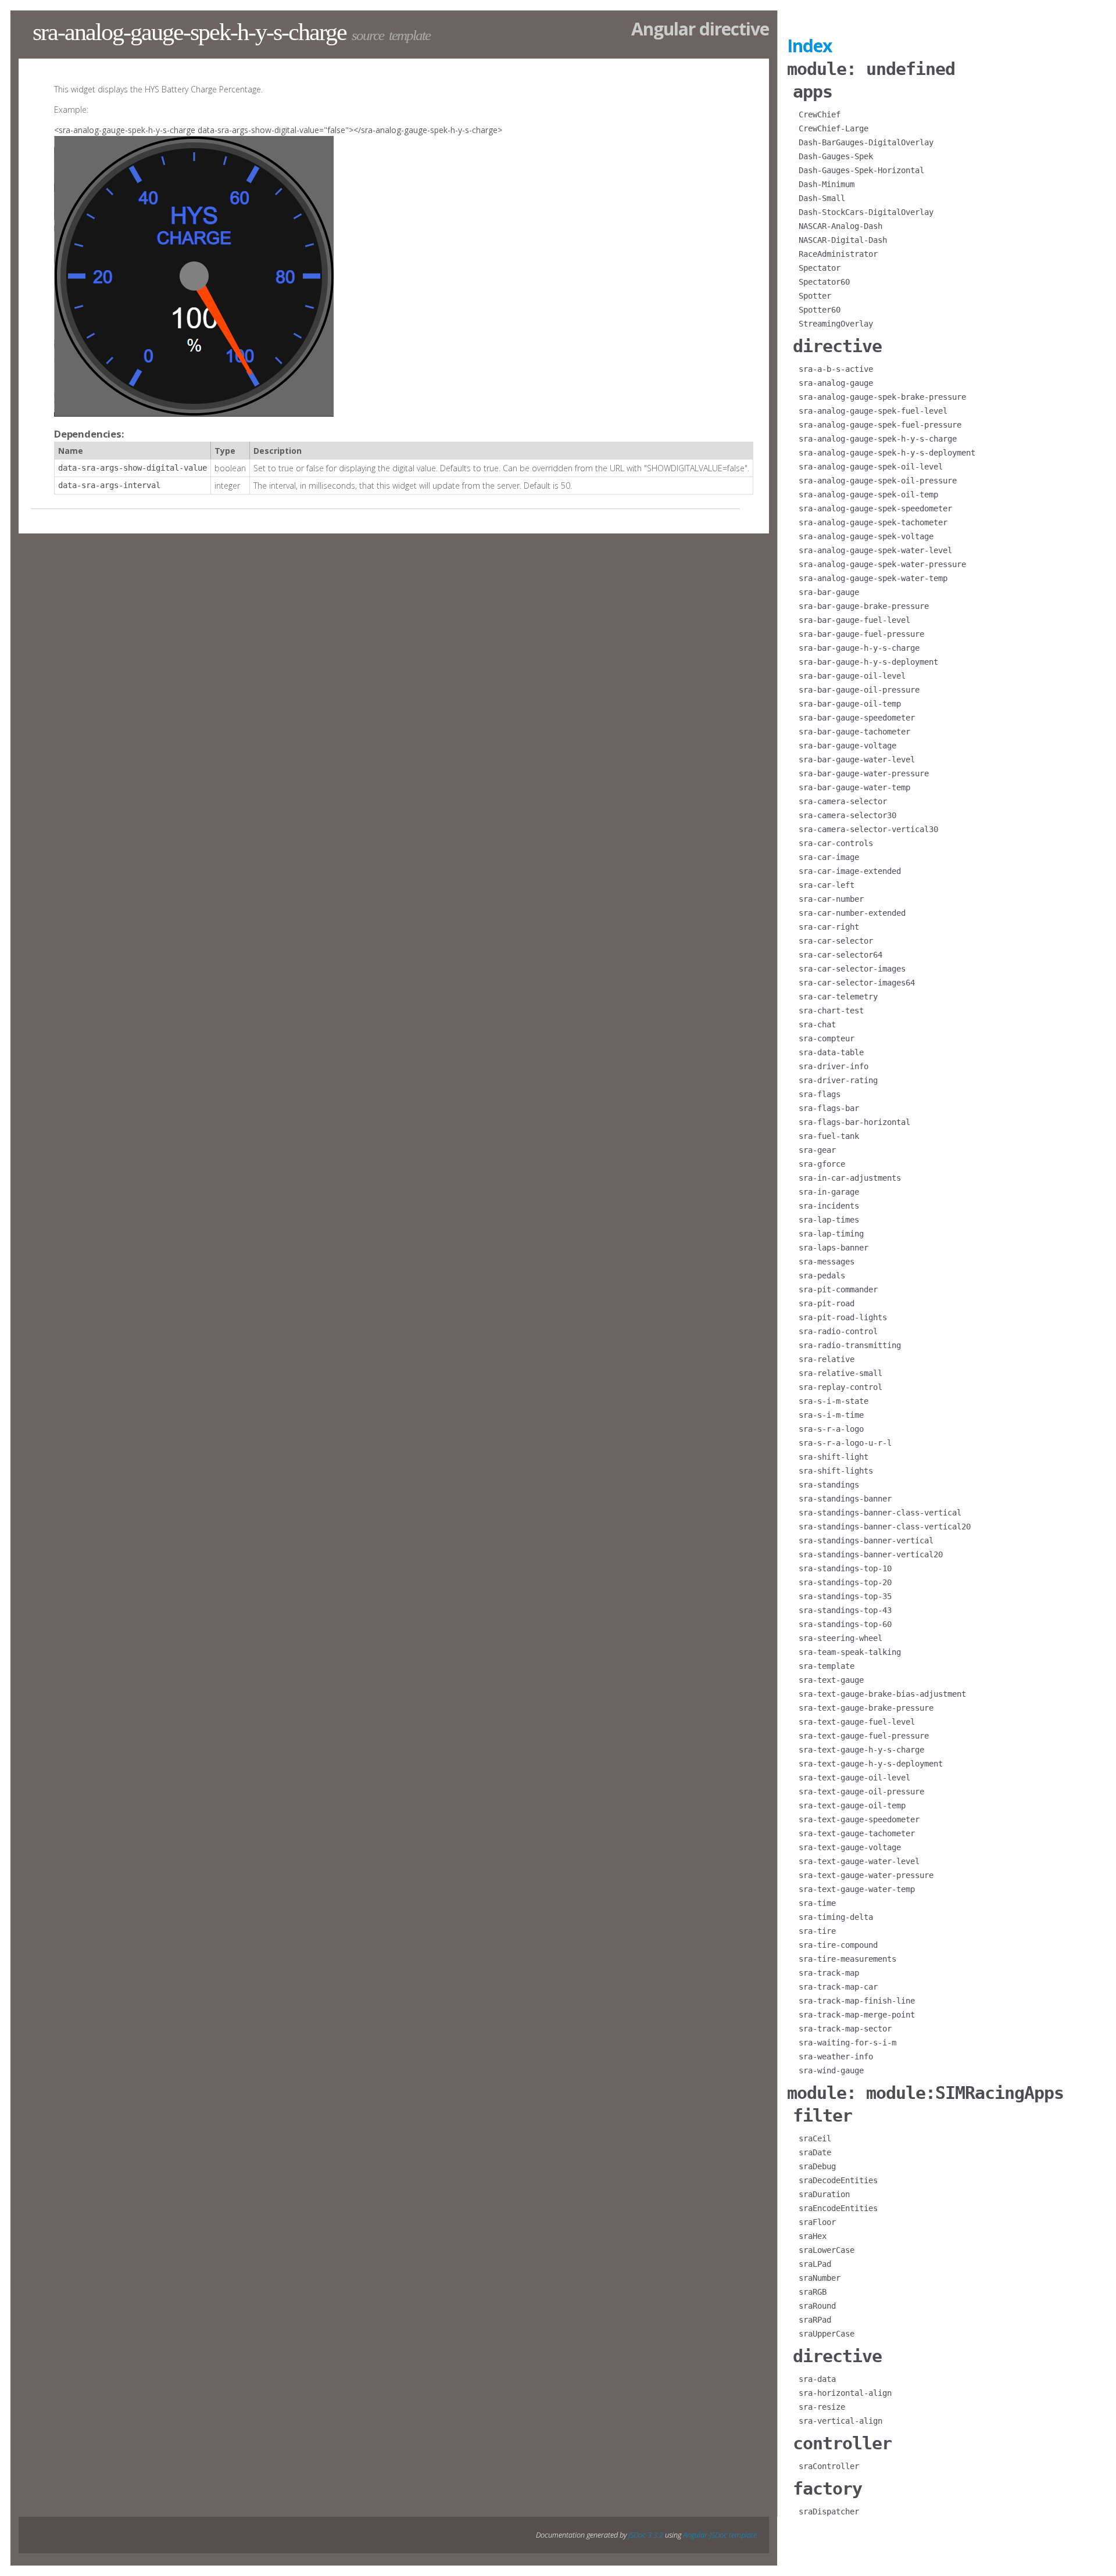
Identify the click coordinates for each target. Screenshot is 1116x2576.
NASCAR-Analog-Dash (840, 226)
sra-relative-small (840, 1373)
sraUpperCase (827, 2334)
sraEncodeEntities (838, 2208)
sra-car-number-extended (852, 913)
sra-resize (822, 2407)
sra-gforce (822, 1164)
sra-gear (817, 1150)
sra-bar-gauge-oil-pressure (859, 690)
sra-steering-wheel (840, 1638)
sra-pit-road (827, 1303)
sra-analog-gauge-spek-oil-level (871, 467)
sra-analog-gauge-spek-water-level (875, 550)
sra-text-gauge (831, 1680)
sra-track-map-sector (845, 2029)
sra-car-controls (836, 843)
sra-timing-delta (836, 1917)
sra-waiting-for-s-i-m (847, 2043)
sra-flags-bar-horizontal (854, 1122)
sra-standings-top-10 (845, 1568)
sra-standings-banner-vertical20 (871, 1554)
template (409, 35)
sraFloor (817, 2222)
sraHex (813, 2236)
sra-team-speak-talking (850, 1652)
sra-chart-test (831, 1011)
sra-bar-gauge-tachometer (854, 732)
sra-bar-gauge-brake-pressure (864, 606)
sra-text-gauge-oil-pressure (861, 1792)
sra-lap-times (829, 1220)
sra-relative (827, 1359)
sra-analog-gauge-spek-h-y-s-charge (878, 439)
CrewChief (820, 114)
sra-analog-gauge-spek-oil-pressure (878, 481)
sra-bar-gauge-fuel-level (854, 620)
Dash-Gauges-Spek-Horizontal (861, 170)
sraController (829, 2466)
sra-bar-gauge (829, 592)
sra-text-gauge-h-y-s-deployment (871, 1764)
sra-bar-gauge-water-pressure (864, 773)
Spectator (820, 268)
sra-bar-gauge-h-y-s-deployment (868, 662)
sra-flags (820, 1094)
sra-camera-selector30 (847, 815)
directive (837, 346)
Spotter (815, 296)
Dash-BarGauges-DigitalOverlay (866, 142)
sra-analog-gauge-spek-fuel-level (873, 411)
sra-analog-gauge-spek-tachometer (873, 522)
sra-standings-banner (845, 1499)
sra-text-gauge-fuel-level (857, 1722)
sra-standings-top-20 (845, 1582)
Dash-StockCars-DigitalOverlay (866, 212)
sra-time (817, 1903)
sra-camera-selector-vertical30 (868, 829)
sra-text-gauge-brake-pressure (866, 1708)
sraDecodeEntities (838, 2180)
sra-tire (817, 1931)
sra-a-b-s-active (836, 369)
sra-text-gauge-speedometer (859, 1819)
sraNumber (820, 2278)
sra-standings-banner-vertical (866, 1540)
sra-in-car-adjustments (850, 1178)
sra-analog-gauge (836, 383)
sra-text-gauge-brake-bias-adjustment (882, 1694)
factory (827, 2489)
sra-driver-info (834, 1066)
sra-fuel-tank (829, 1136)
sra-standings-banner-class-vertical (880, 1513)
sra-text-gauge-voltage (850, 1847)
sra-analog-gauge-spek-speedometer (875, 508)
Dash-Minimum (827, 184)
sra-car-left (827, 885)
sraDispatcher (829, 2511)
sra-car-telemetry (838, 997)
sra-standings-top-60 (845, 1624)
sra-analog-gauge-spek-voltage (866, 536)
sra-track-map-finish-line (857, 2001)
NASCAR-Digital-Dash (843, 240)
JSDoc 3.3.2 (646, 2535)
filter (822, 2115)
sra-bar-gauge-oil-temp (850, 704)
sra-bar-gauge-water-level (857, 759)
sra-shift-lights (836, 1471)
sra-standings (829, 1485)
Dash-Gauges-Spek (836, 156)
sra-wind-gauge (831, 2070)
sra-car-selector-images (852, 969)
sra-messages (827, 1262)
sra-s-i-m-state (834, 1401)
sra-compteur (827, 1038)
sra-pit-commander (838, 1289)
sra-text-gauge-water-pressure (866, 1875)
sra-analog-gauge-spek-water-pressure (882, 564)
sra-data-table (831, 1052)
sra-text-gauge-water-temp (857, 1889)
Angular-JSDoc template (720, 2535)
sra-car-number (831, 899)
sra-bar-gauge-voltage (847, 746)
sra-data (817, 2379)
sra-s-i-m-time (831, 1415)
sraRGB (813, 2292)
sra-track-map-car (838, 1987)
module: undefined (871, 69)
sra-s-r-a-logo (831, 1429)
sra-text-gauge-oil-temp (852, 1805)
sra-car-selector (836, 941)
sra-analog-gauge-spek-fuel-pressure (880, 425)
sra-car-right (829, 927)
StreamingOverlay (836, 324)
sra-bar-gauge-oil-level (852, 676)
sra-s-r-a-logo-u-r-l (845, 1443)
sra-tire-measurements (847, 1959)
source (368, 35)
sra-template (827, 1666)
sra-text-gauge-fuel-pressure (864, 1736)
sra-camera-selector (843, 801)
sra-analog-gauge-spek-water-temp (873, 578)
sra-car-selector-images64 (857, 983)
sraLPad (815, 2264)
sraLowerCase (827, 2250)
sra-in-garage (829, 1192)
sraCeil (815, 2138)
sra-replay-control (840, 1387)
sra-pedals (822, 1276)
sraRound (817, 2306)
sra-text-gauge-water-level (859, 1861)
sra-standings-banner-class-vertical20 (885, 1527)
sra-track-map (829, 1973)
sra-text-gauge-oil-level (854, 1778)
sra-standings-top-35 (845, 1596)
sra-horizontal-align (845, 2393)
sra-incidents (829, 1206)
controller (842, 2443)
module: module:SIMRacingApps (925, 2093)
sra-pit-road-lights (843, 1317)
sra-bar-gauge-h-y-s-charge (859, 648)
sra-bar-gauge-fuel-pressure (861, 634)
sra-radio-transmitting (850, 1345)
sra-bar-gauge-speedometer (857, 718)
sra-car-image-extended (850, 871)
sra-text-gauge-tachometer (857, 1833)
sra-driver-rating (838, 1080)
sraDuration (824, 2194)
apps (813, 92)
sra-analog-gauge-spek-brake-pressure (882, 397)
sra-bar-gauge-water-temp (854, 787)
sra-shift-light (834, 1457)
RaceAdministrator (838, 254)
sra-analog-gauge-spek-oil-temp (868, 495)
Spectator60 (824, 282)
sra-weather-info (836, 2056)
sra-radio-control (838, 1331)
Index (809, 46)
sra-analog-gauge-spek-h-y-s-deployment (887, 453)
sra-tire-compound (838, 1945)
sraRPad (815, 2320)
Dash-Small (822, 198)
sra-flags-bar (829, 1108)
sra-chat (817, 1024)
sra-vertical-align (840, 2421)
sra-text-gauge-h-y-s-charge (861, 1750)
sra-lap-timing (831, 1234)
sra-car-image (829, 857)
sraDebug (817, 2166)
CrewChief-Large (834, 128)
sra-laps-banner (834, 1248)
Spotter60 (820, 310)
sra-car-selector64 (840, 955)
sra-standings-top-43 (845, 1610)
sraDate (815, 2152)
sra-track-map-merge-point (857, 2015)
